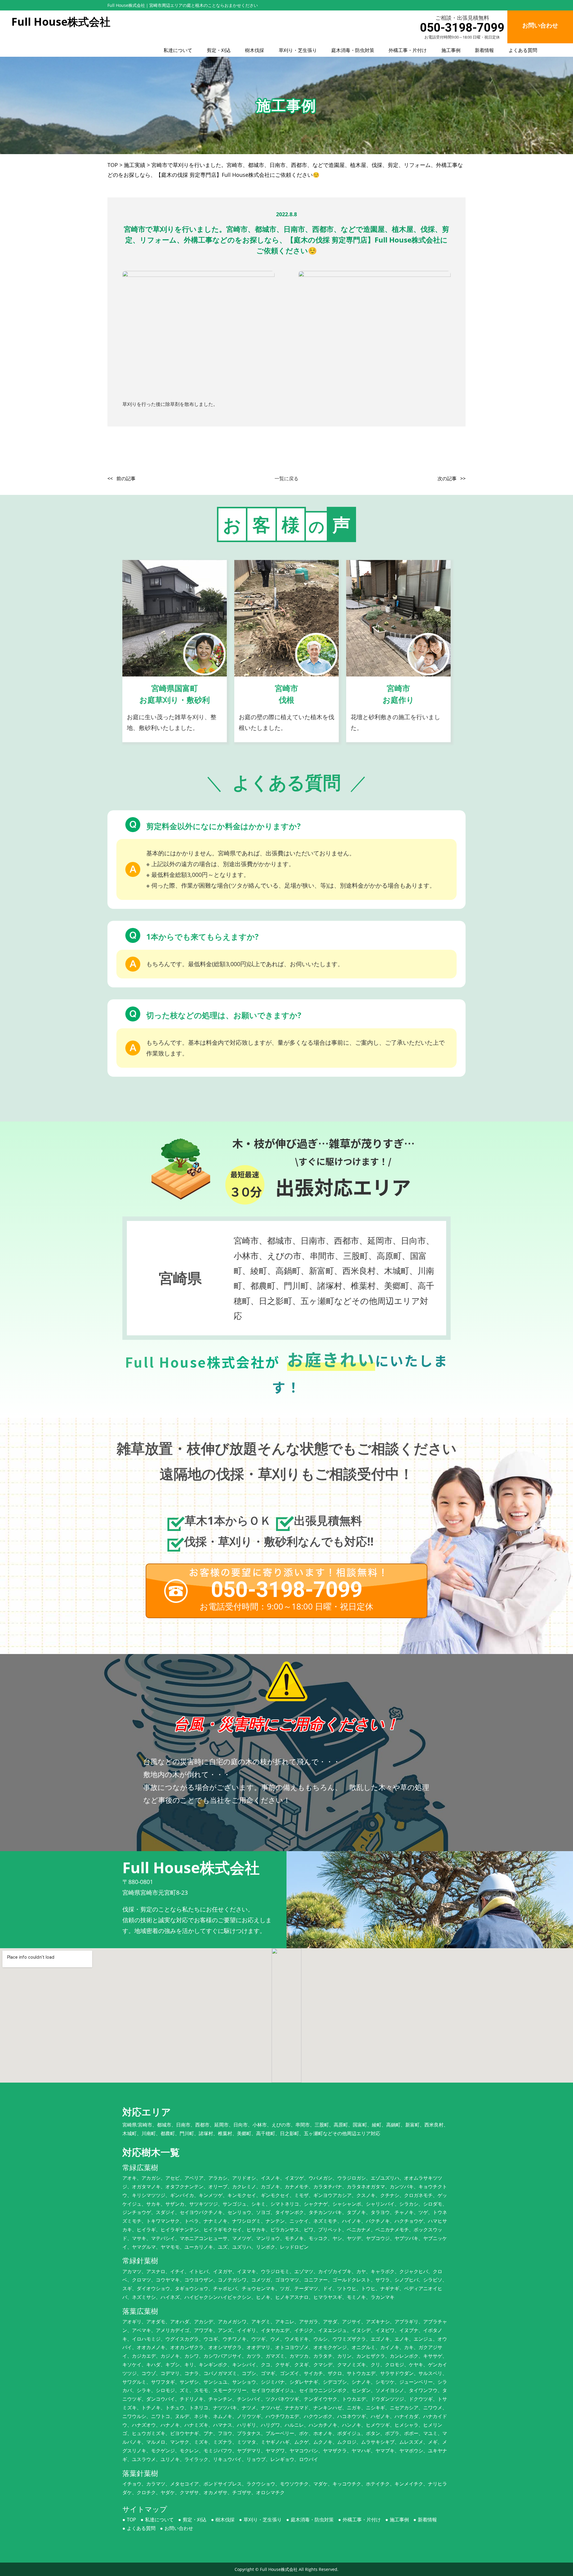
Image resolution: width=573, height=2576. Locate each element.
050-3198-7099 (462, 28)
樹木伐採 (255, 50)
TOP (131, 2520)
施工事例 (451, 50)
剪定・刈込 (219, 50)
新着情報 (484, 50)
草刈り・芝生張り (298, 50)
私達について (178, 50)
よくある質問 (523, 50)
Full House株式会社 (279, 2569)
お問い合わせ (179, 2528)
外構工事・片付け (408, 50)
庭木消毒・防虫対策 (353, 50)
